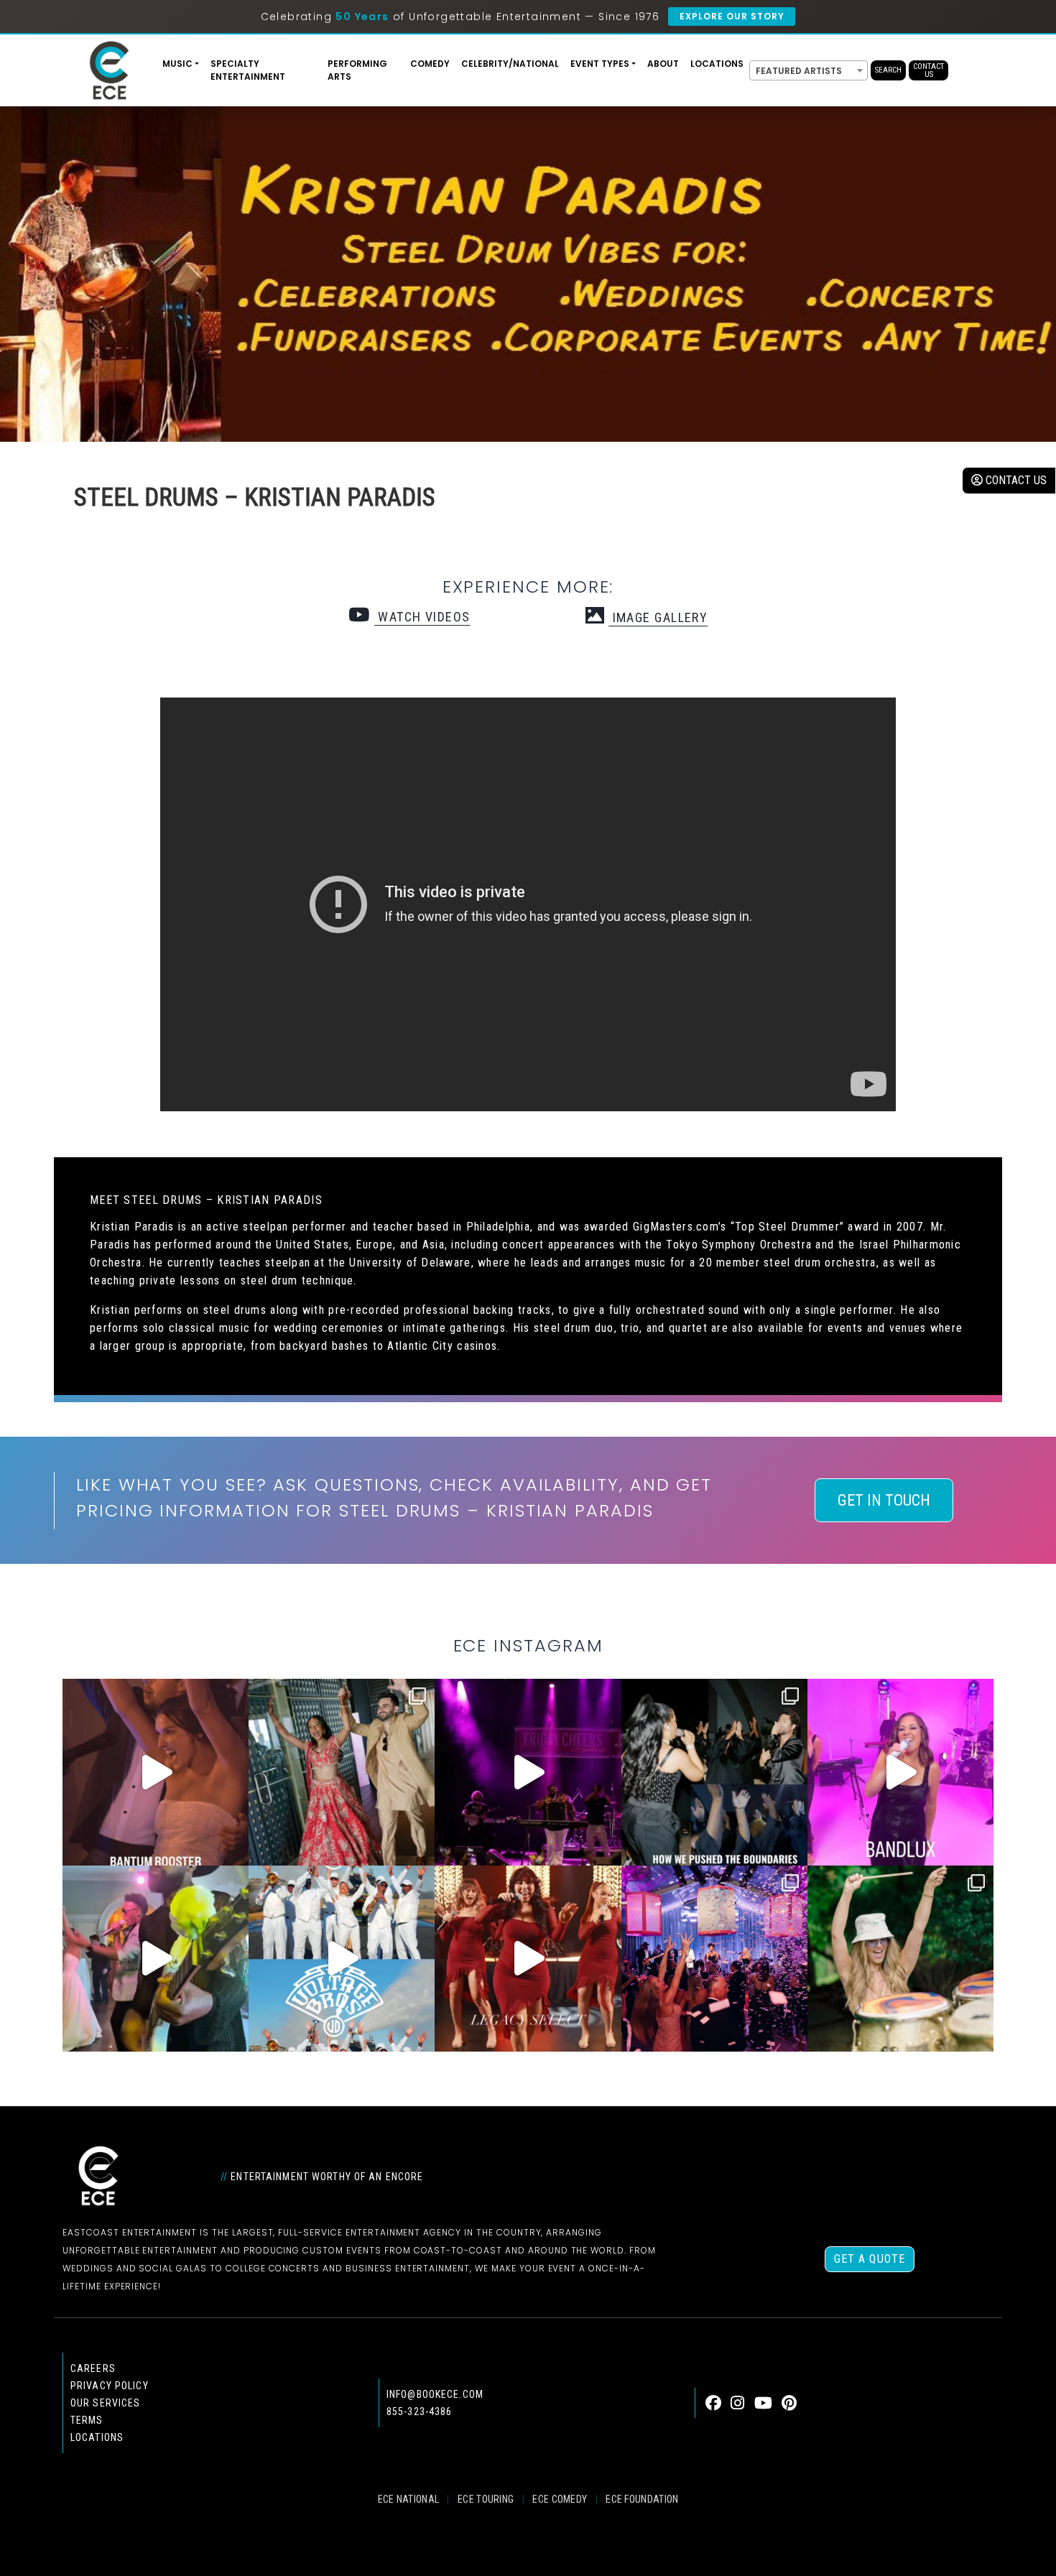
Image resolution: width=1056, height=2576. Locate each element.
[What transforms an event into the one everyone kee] (714, 1772)
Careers (93, 2368)
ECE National (409, 2499)
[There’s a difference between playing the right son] (156, 1772)
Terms (87, 2420)
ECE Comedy (560, 2499)
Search (888, 70)
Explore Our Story (732, 16)
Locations (717, 64)
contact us (1015, 480)
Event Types (600, 64)
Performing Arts (357, 70)
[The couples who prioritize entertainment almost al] (714, 1959)
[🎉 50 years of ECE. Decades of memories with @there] (342, 1959)
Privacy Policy (110, 2386)
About (663, 64)
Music (177, 64)
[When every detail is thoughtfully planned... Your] (528, 1959)
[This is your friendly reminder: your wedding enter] (342, 1772)
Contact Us (928, 70)
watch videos (422, 617)
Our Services (105, 2403)
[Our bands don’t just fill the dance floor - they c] (156, 1959)
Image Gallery (658, 617)
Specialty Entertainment (248, 70)
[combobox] (809, 70)
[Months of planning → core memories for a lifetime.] (528, 1772)
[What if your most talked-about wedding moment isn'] (900, 1959)
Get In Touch (884, 1500)
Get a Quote (870, 2259)
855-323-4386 (419, 2411)
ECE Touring (486, 2499)
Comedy (430, 64)
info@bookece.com (435, 2394)
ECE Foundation (642, 2499)
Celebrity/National (510, 64)
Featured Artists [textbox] (799, 71)
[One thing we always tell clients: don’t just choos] (900, 1772)
